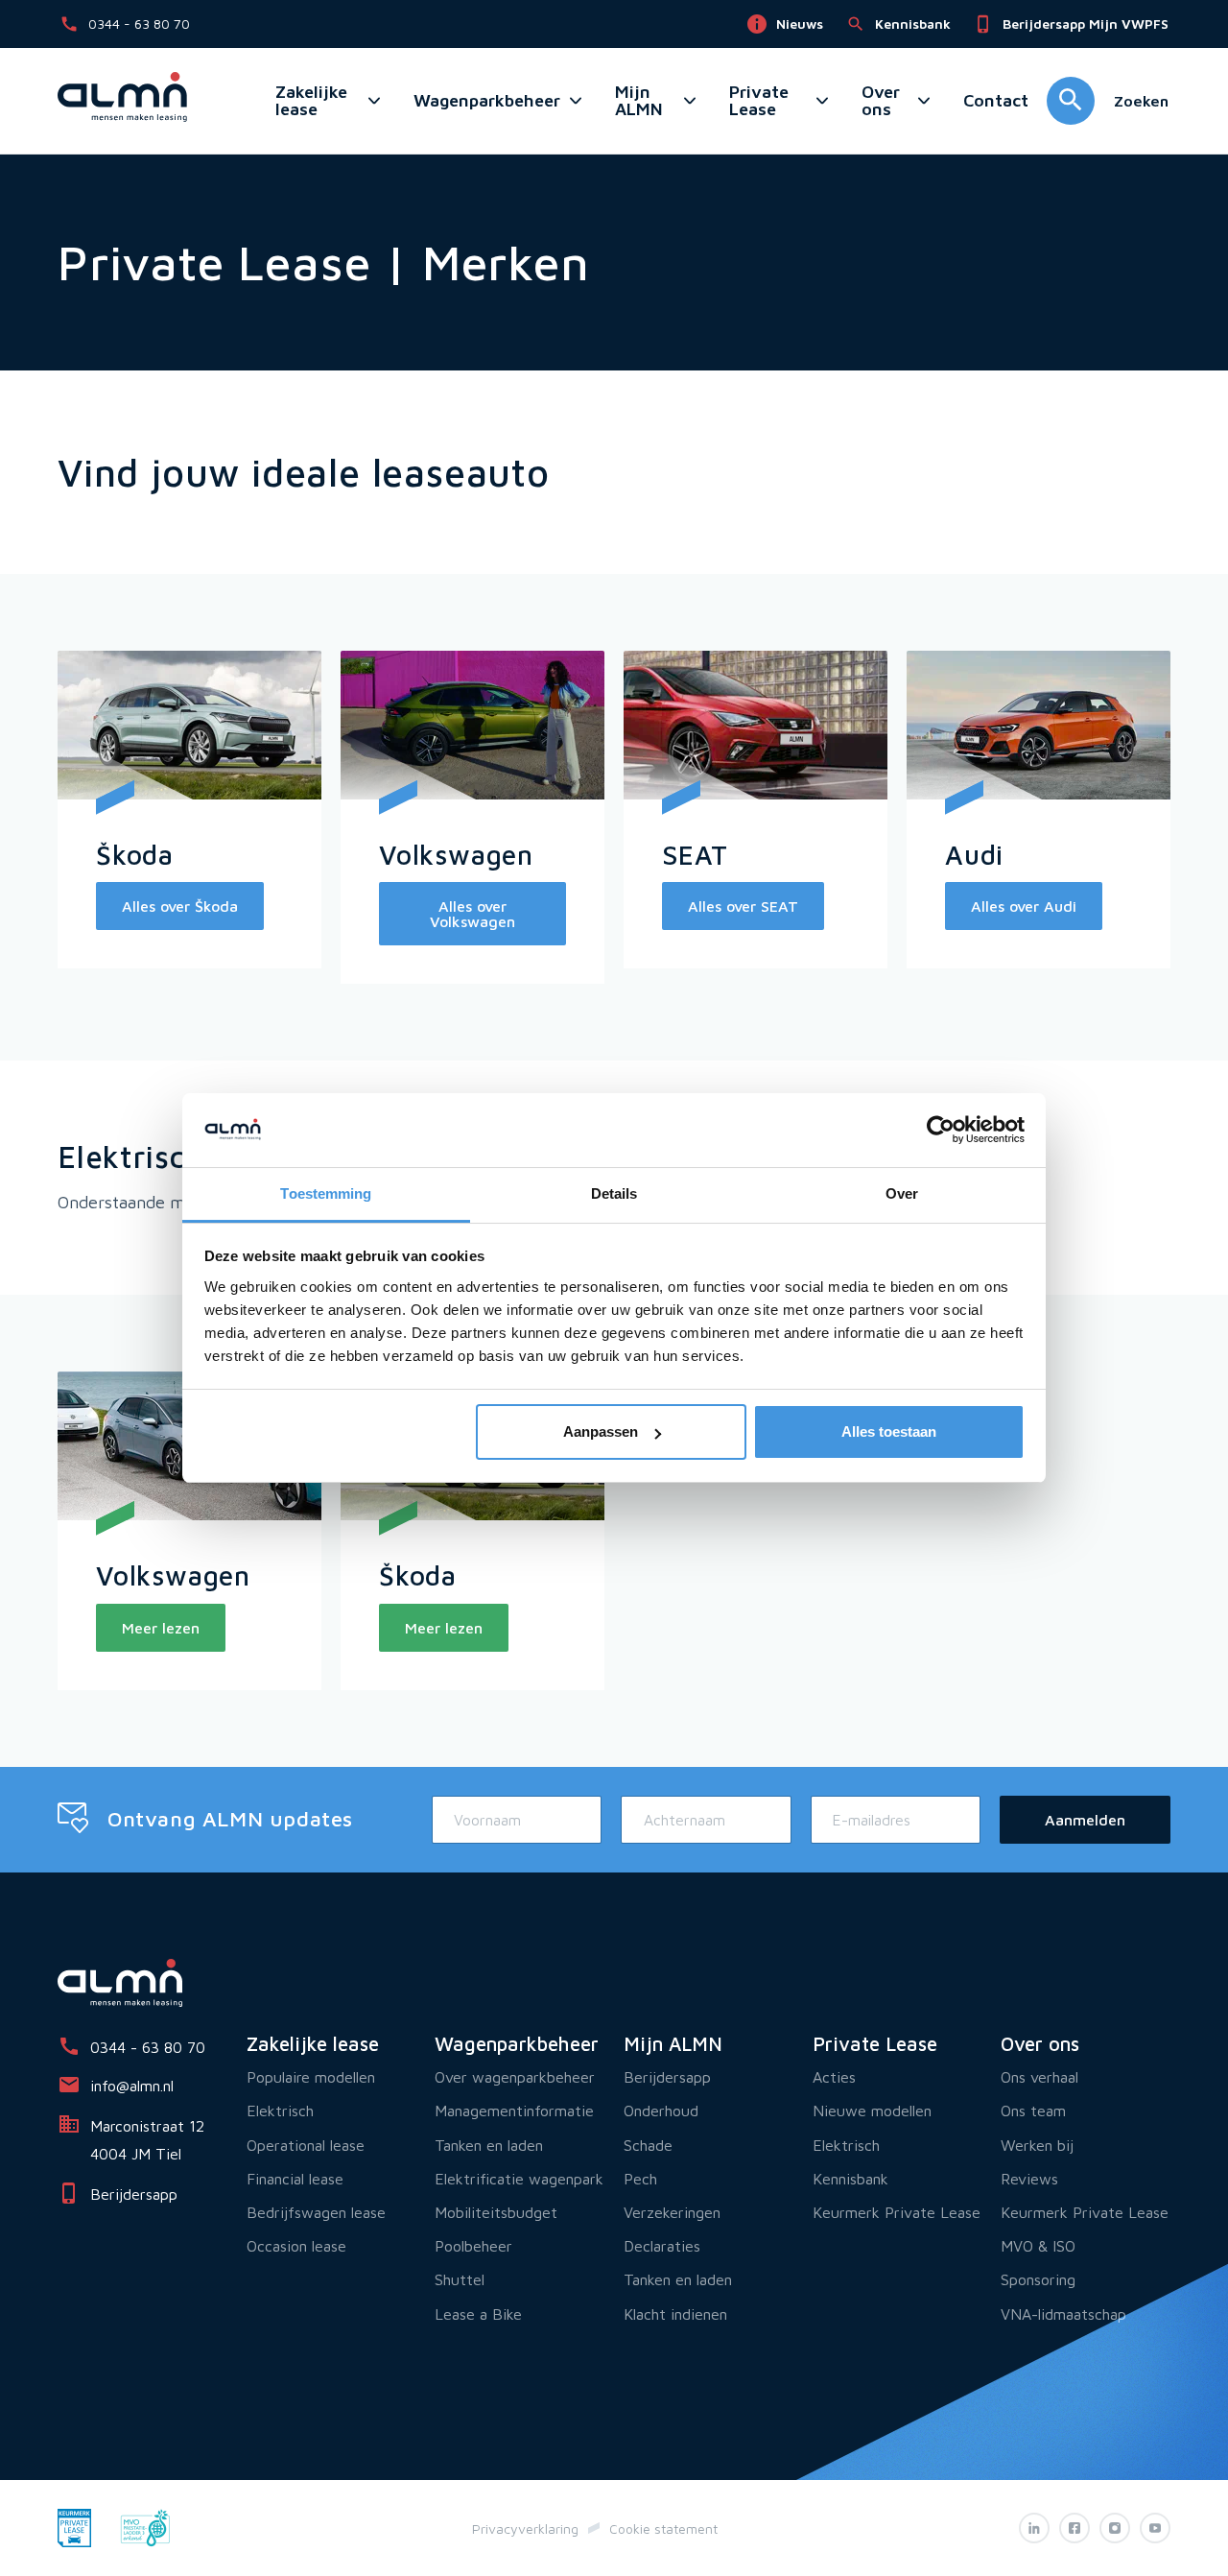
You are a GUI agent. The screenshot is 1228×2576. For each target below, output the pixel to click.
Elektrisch (280, 2111)
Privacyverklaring (525, 2528)
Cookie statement (663, 2528)
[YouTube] (1155, 2528)
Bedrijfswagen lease (316, 2212)
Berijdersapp (667, 2077)
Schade (648, 2145)
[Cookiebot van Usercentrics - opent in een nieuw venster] (941, 1131)
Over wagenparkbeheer (515, 2077)
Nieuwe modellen (872, 2111)
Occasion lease (296, 2246)
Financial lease (295, 2179)
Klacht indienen (675, 2314)
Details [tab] (614, 1193)
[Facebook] (1074, 2528)
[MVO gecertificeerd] (145, 2526)
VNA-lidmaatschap (1063, 2314)
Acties (834, 2077)
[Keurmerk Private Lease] (74, 2526)
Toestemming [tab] (326, 1193)
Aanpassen (601, 1431)
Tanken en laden (489, 2145)
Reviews (1029, 2179)
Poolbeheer (473, 2246)
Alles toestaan (889, 1431)
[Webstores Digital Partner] (122, 101)
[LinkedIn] (1034, 2528)
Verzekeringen (672, 2212)
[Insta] (1115, 2528)
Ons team (1033, 2111)
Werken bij (1037, 2145)
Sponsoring (1038, 2279)
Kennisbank (850, 2179)
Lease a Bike (478, 2314)
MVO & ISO (1038, 2246)
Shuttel (460, 2279)
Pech (640, 2179)
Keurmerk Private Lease (897, 2212)
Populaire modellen (311, 2077)
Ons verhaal (1039, 2077)
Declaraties (662, 2246)
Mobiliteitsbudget (496, 2212)
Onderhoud (661, 2111)
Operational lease (306, 2145)
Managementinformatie (514, 2111)
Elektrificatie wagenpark (519, 2179)
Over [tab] (902, 1193)
